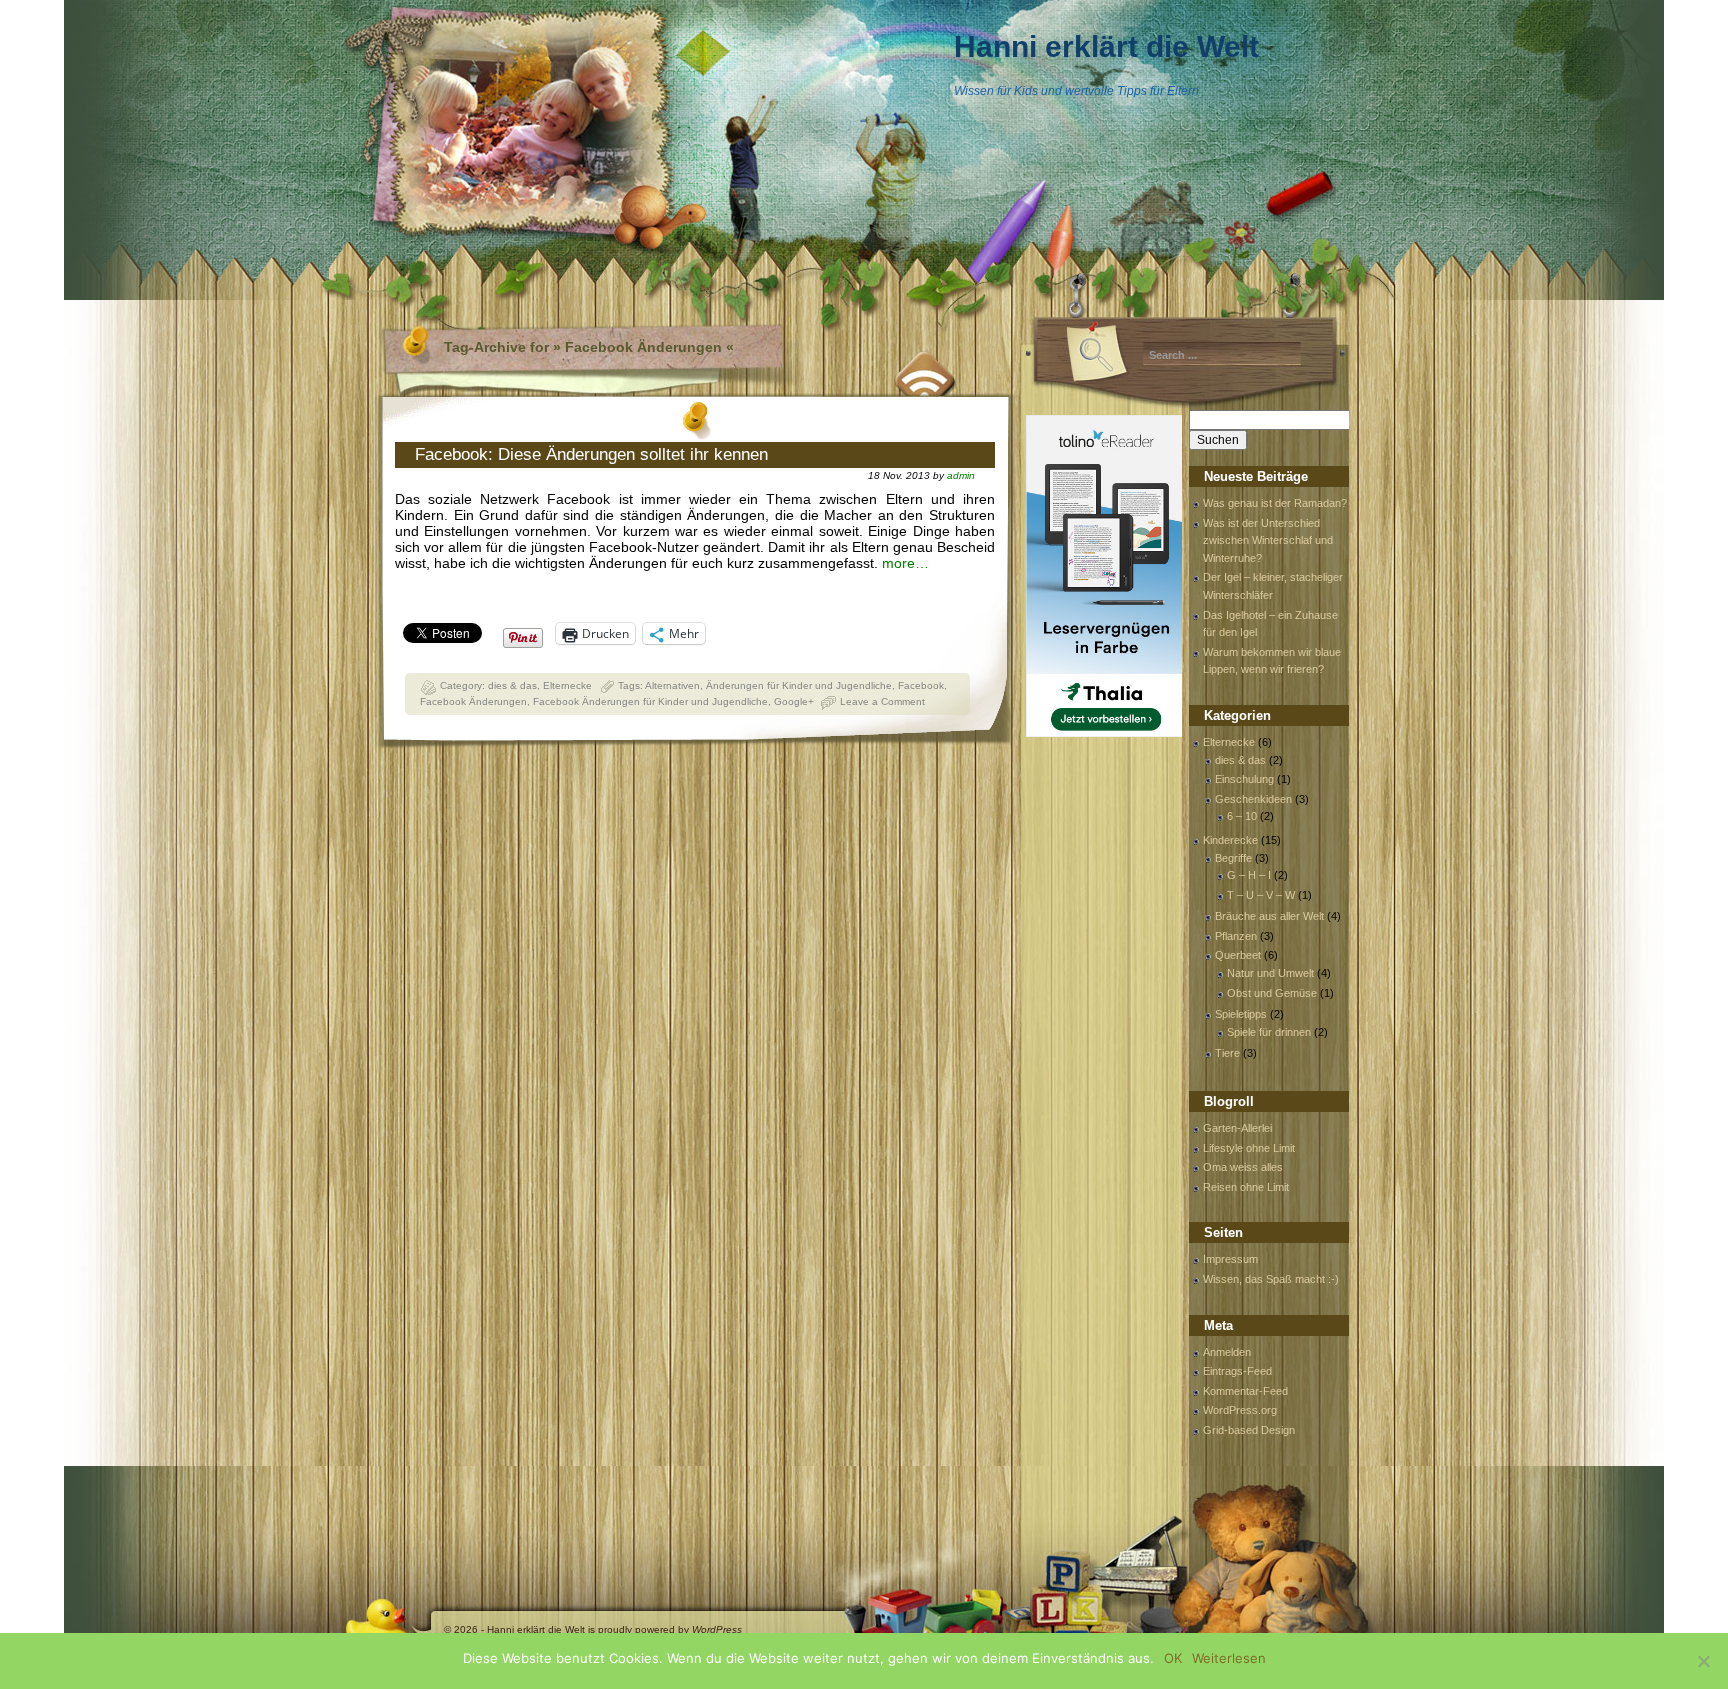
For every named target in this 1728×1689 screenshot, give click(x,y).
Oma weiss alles (1243, 1167)
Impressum (1230, 1259)
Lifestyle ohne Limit (1249, 1148)
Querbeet (1238, 955)
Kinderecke (1230, 840)
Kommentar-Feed (1245, 1391)
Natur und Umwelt (1270, 973)
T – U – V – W (1261, 895)
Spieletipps (1241, 1014)
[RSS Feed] (926, 371)
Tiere (1227, 1053)
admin (961, 475)
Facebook (921, 685)
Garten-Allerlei (1237, 1128)
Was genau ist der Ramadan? (1275, 503)
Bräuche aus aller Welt (1269, 916)
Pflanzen (1236, 936)
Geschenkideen (1253, 799)
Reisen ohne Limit (1246, 1187)
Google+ (794, 701)
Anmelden (1227, 1352)
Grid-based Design (1249, 1430)
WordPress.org (1240, 1410)
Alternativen (672, 685)
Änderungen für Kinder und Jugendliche (799, 685)
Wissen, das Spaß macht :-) (1271, 1279)
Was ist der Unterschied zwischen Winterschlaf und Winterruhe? (1268, 540)
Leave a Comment (882, 701)
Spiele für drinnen (1269, 1032)
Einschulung (1244, 779)
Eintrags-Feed (1237, 1371)
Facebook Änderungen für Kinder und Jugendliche (650, 701)
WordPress (717, 1629)
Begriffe (1233, 858)
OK (1173, 1658)
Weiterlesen (1229, 1658)
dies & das (512, 685)
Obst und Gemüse (1272, 993)
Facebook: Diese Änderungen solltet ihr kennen (591, 454)
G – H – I (1249, 875)
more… (905, 563)
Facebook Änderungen (473, 701)
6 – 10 (1242, 816)
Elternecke (567, 685)
